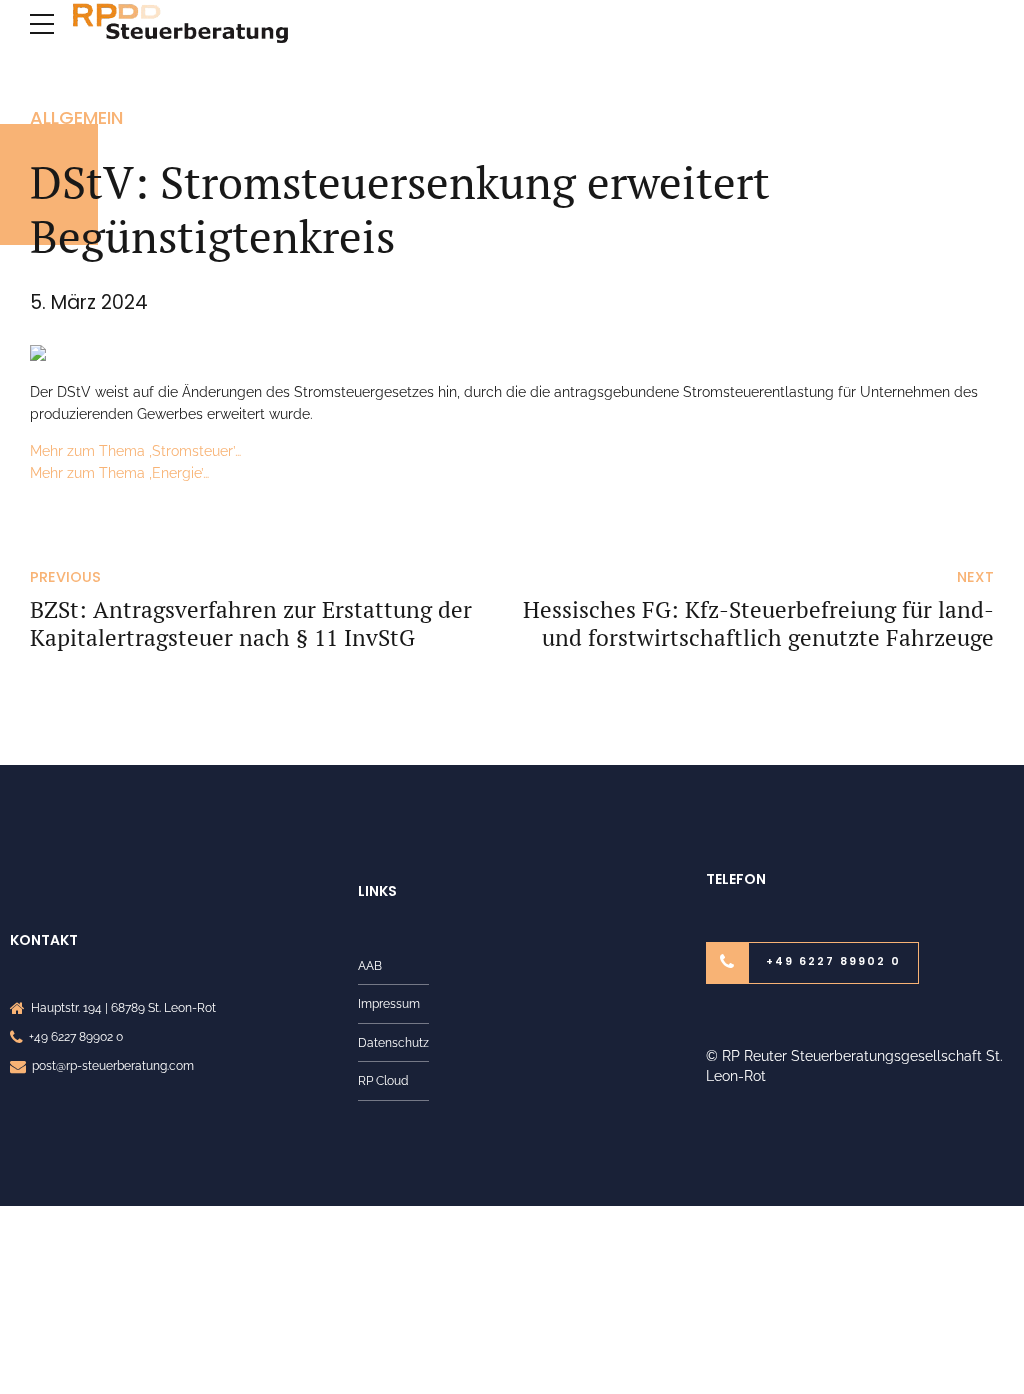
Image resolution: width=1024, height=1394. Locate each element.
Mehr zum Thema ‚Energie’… (119, 473)
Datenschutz (393, 1042)
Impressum (389, 1003)
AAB (370, 965)
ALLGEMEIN (76, 117)
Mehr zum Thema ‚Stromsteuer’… (135, 451)
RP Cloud (383, 1080)
